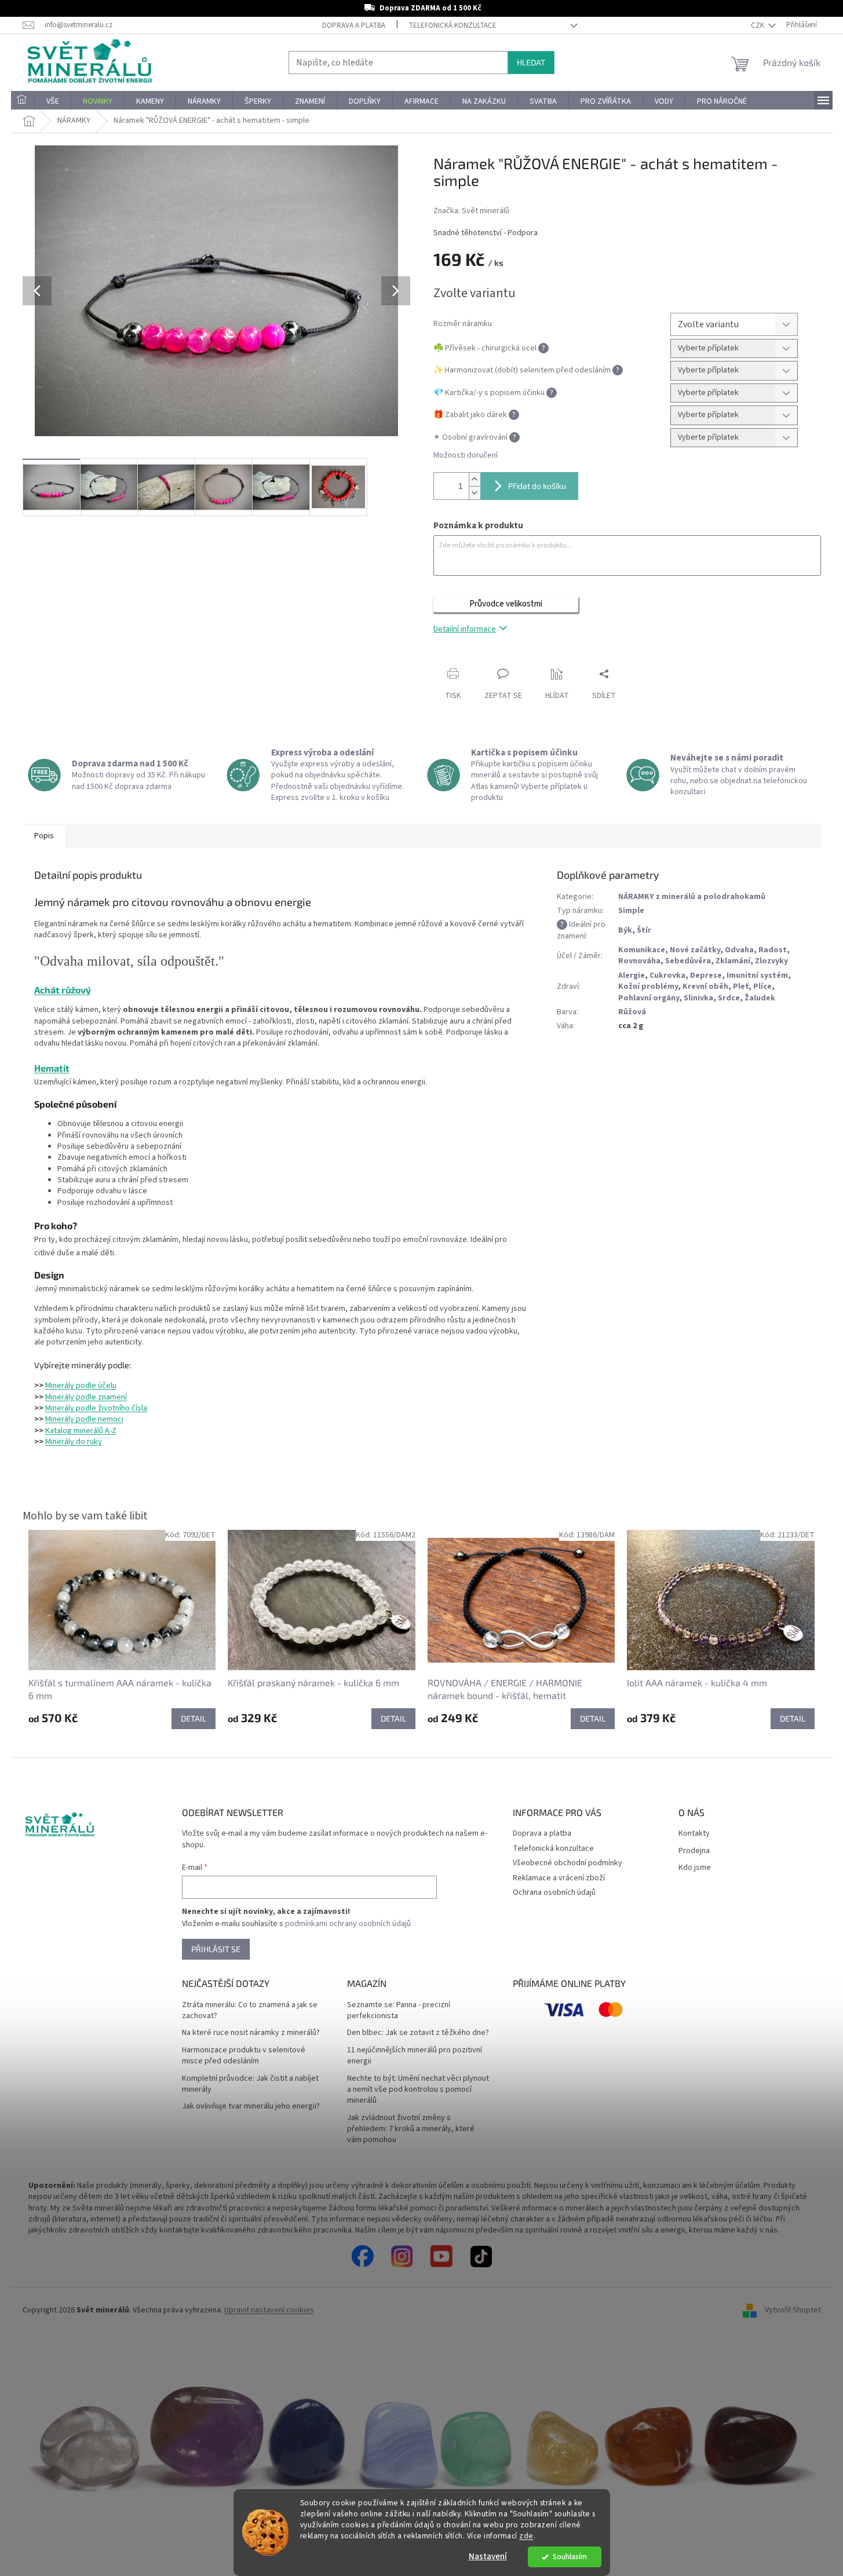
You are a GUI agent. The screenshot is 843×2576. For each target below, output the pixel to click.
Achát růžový (63, 990)
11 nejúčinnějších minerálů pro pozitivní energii (415, 2056)
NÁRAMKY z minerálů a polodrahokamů (692, 897)
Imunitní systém (757, 975)
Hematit (52, 1068)
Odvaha (739, 950)
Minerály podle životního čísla (96, 1408)
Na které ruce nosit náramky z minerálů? (251, 2033)
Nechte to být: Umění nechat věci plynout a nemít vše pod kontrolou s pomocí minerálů (418, 2090)
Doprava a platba (354, 25)
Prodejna (694, 1851)
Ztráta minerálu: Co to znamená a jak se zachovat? (250, 2011)
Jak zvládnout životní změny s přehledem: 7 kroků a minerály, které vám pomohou (411, 2129)
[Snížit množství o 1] (475, 493)
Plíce (762, 986)
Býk (625, 930)
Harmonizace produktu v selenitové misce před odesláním (244, 2056)
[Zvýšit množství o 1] (475, 479)
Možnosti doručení (466, 456)
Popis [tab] (44, 836)
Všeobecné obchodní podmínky (568, 1863)
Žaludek (760, 998)
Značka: (471, 211)
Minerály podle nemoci (84, 1419)
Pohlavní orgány (649, 998)
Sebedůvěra (688, 961)
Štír (644, 930)
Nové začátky (695, 950)
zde (526, 2536)
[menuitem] (23, 101)
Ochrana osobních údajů (554, 1892)
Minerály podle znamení (86, 1397)
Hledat (531, 62)
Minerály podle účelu (81, 1386)
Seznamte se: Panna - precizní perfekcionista (399, 2011)
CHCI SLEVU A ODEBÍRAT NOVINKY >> (85, 2508)
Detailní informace (465, 629)
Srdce (729, 998)
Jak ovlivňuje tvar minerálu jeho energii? (251, 2107)
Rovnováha (639, 961)
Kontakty (694, 1834)
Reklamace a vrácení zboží (559, 1878)
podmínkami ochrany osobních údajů (348, 1924)
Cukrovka (667, 975)
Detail (194, 1718)
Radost (773, 950)
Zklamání (733, 961)
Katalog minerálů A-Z (81, 1431)
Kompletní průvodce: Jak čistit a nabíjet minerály (250, 2084)
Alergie (632, 975)
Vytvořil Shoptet (793, 2311)
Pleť (741, 986)
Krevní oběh (705, 986)
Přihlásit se (216, 1949)
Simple (631, 911)
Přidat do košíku (537, 486)
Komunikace (642, 950)
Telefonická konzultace (452, 25)
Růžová (632, 1012)
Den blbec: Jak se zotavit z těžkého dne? (418, 2033)
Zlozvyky (771, 961)
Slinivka (698, 998)
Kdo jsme (695, 1868)
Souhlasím (570, 2557)
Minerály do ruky (74, 1442)
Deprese (706, 975)
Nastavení (488, 2557)
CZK (758, 25)
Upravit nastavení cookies (269, 2310)
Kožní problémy (648, 986)
